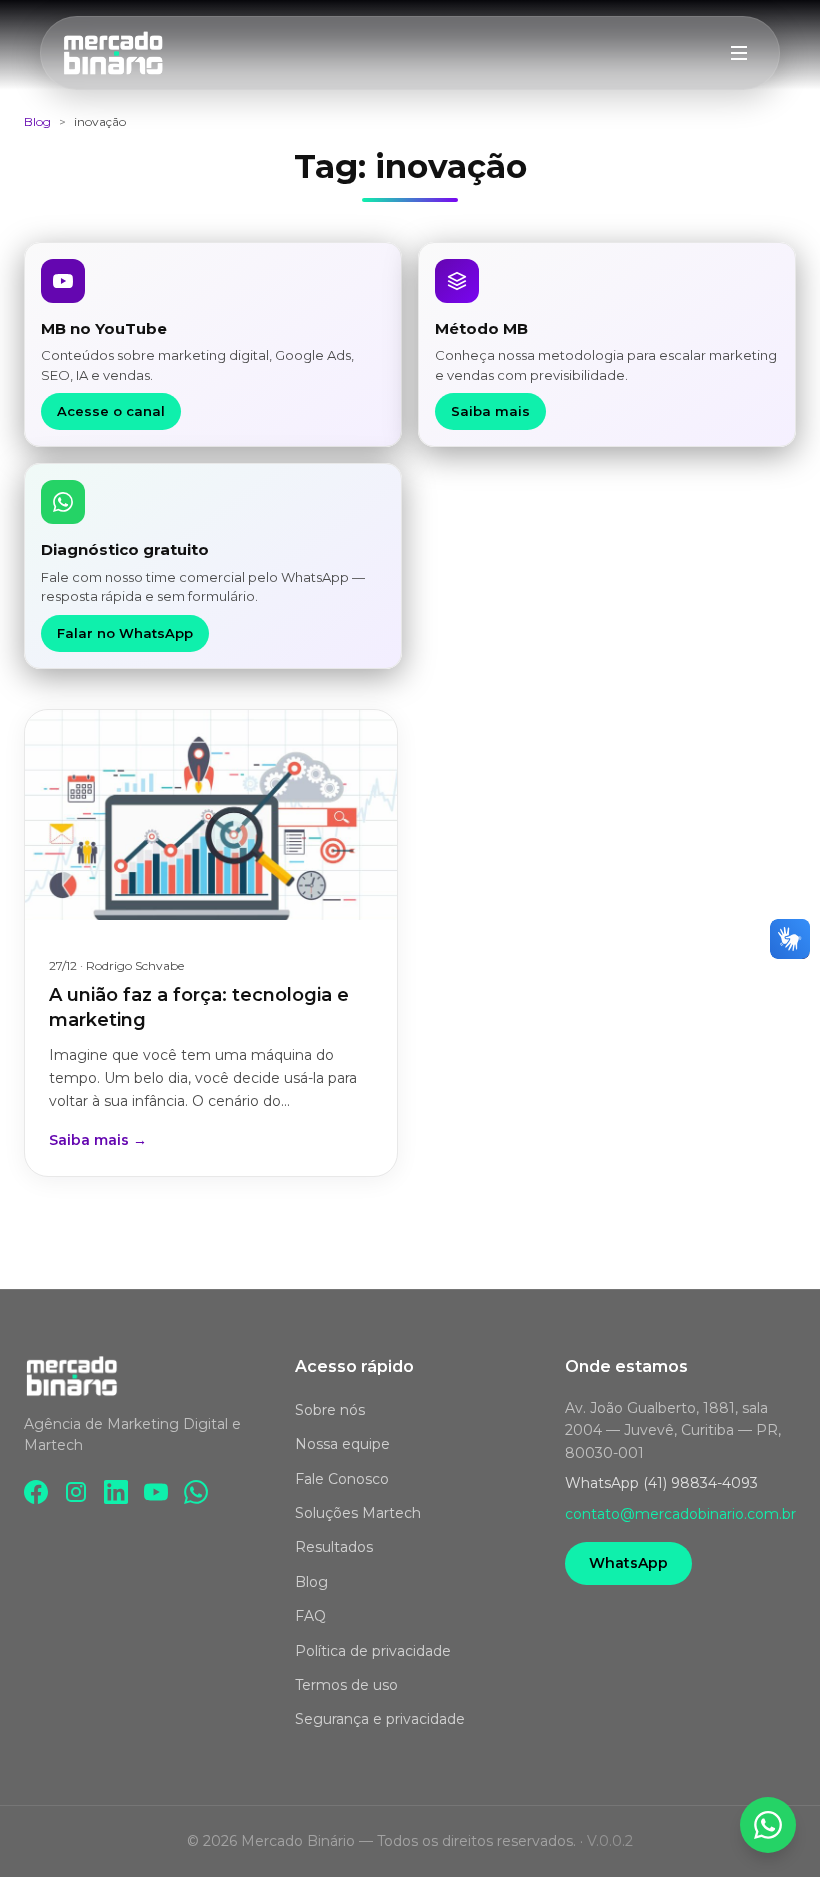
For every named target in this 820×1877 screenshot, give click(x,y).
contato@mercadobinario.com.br (680, 1514)
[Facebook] (36, 1492)
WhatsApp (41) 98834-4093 (661, 1483)
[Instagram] (76, 1492)
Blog (37, 121)
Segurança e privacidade (380, 1719)
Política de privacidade (373, 1651)
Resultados (334, 1547)
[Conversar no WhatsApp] (768, 1825)
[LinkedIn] (116, 1492)
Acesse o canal (111, 411)
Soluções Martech (358, 1513)
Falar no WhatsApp (125, 633)
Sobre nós (330, 1410)
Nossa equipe (342, 1444)
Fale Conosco (342, 1479)
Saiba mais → (98, 1140)
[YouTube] (156, 1492)
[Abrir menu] (739, 53)
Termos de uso (346, 1685)
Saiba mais (490, 411)
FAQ (310, 1616)
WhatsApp (628, 1563)
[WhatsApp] (196, 1492)
